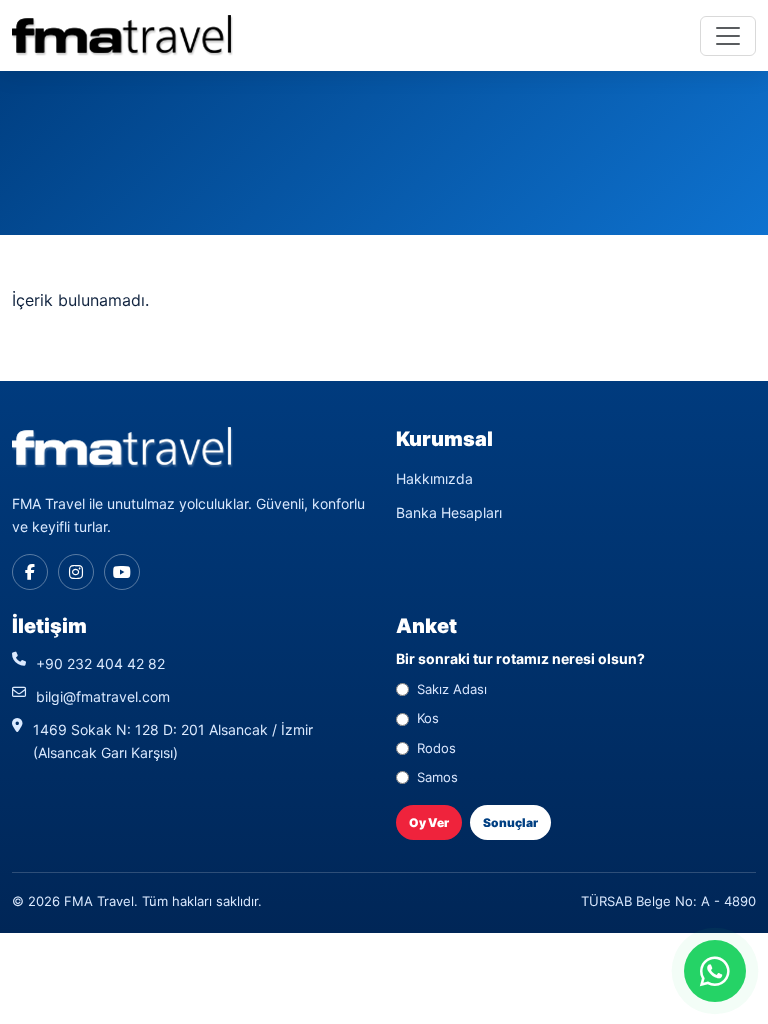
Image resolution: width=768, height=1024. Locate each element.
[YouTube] (122, 572)
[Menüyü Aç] (728, 36)
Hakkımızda (434, 478)
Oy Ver (429, 822)
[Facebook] (30, 572)
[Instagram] (76, 572)
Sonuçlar (510, 822)
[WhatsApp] (715, 971)
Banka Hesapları (449, 512)
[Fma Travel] (122, 35)
